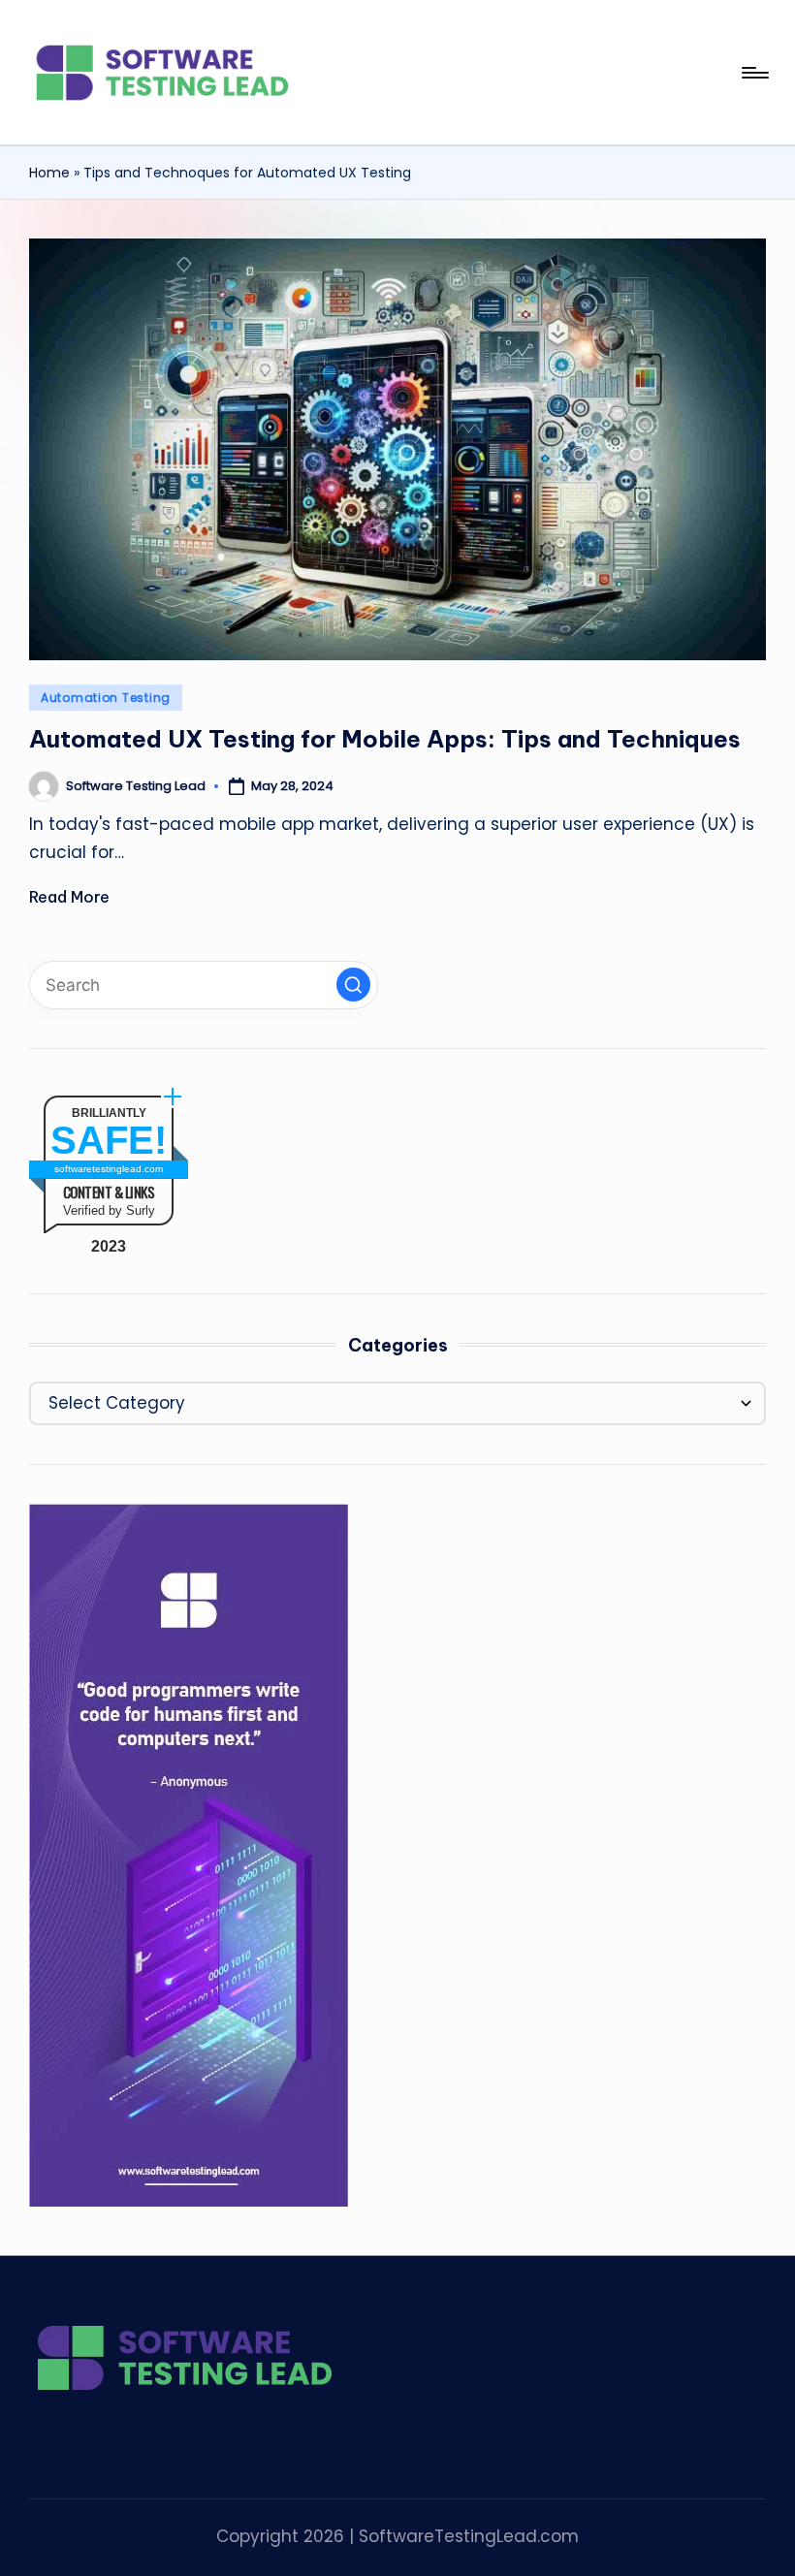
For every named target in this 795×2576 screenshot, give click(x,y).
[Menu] (754, 73)
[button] (353, 985)
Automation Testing (106, 698)
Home (49, 173)
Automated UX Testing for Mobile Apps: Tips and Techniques (385, 739)
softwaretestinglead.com (109, 1169)
